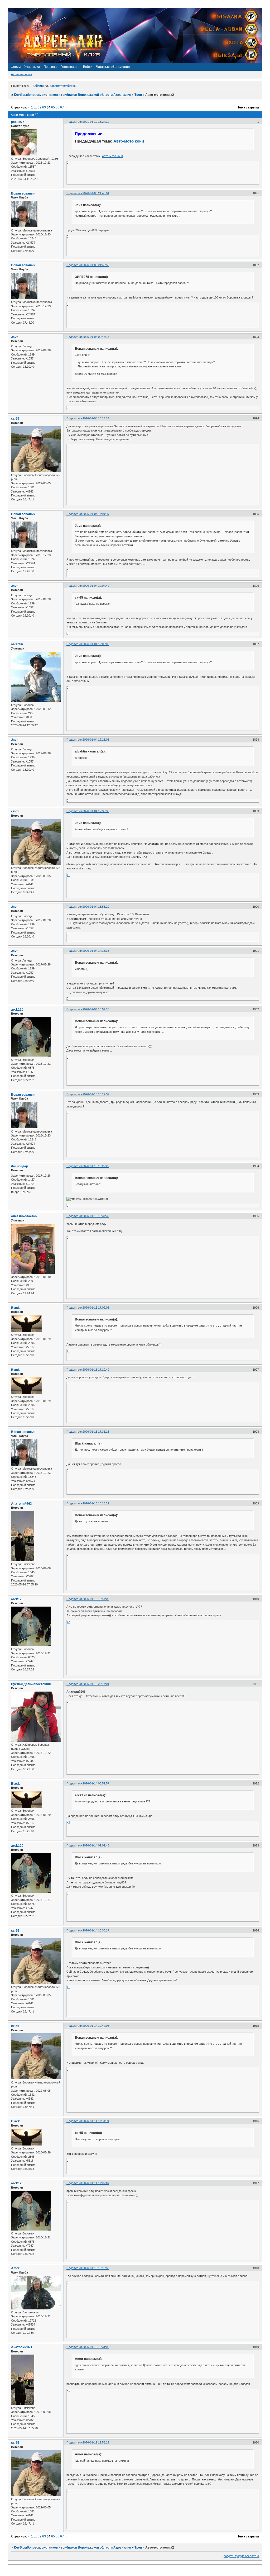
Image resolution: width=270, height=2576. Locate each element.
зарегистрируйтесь (63, 86)
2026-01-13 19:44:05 (96, 1599)
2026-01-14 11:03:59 (96, 2121)
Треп (138, 95)
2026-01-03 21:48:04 (96, 193)
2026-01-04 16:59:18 (96, 1009)
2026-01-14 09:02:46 (96, 1845)
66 (57, 107)
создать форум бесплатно (241, 2556)
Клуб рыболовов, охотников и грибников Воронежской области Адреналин (73, 95)
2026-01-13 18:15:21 (96, 1503)
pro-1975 (18, 122)
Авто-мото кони (129, 141)
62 (40, 107)
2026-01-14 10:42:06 (96, 2026)
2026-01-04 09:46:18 (96, 337)
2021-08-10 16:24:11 (96, 122)
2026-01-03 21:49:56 (96, 265)
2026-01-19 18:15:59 (96, 2268)
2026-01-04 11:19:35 (96, 514)
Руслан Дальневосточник (31, 1684)
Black (15, 1308)
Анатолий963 (21, 1504)
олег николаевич (24, 1216)
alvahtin (17, 644)
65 (53, 107)
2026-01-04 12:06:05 (96, 644)
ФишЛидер (20, 1166)
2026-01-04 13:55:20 (96, 907)
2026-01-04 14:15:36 (96, 951)
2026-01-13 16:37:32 (96, 1216)
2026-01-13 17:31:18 (96, 1432)
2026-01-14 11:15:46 (96, 2183)
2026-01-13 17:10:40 (96, 1370)
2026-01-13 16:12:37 (96, 1094)
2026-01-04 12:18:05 (96, 740)
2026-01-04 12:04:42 (96, 586)
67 (62, 107)
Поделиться (74, 122)
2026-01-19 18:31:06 (96, 2347)
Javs (15, 337)
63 (44, 107)
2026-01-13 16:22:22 (96, 1166)
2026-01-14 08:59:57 (96, 1783)
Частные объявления (113, 67)
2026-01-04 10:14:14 (96, 418)
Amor (15, 2268)
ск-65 (15, 419)
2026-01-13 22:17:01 (96, 1684)
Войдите (38, 86)
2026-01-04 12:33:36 (96, 811)
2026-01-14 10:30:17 (96, 1930)
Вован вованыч (23, 193)
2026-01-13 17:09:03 (96, 1308)
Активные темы (21, 74)
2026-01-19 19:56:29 (96, 2442)
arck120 (17, 1010)
